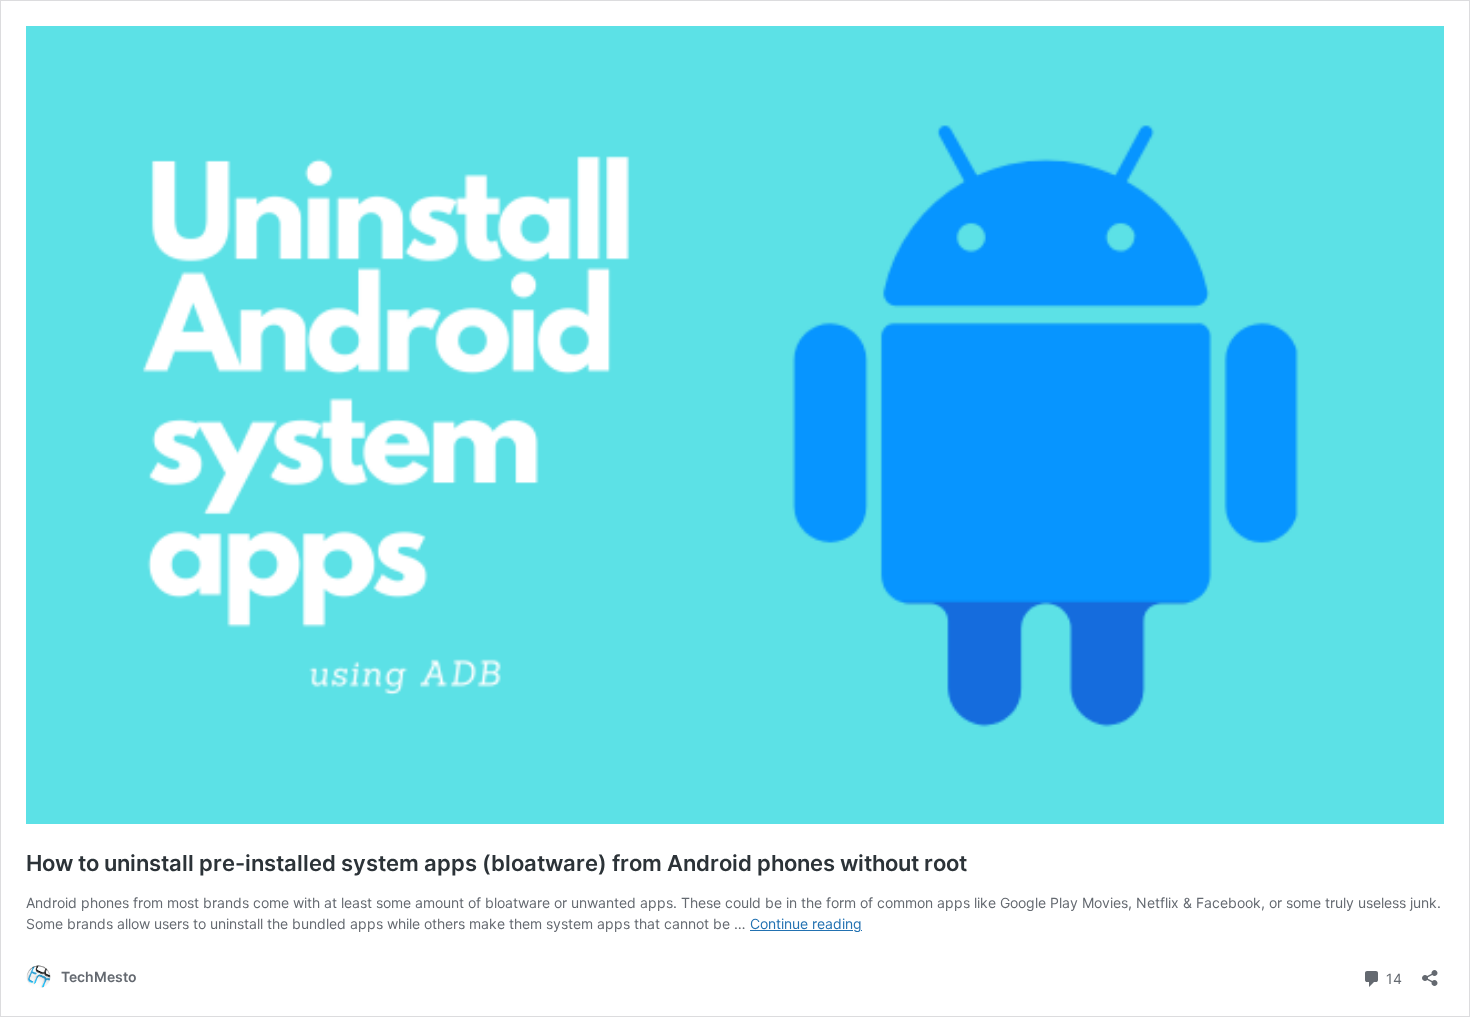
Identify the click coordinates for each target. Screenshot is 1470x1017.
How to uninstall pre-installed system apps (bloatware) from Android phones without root (496, 863)
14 (1392, 977)
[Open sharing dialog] (1430, 971)
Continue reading (806, 923)
